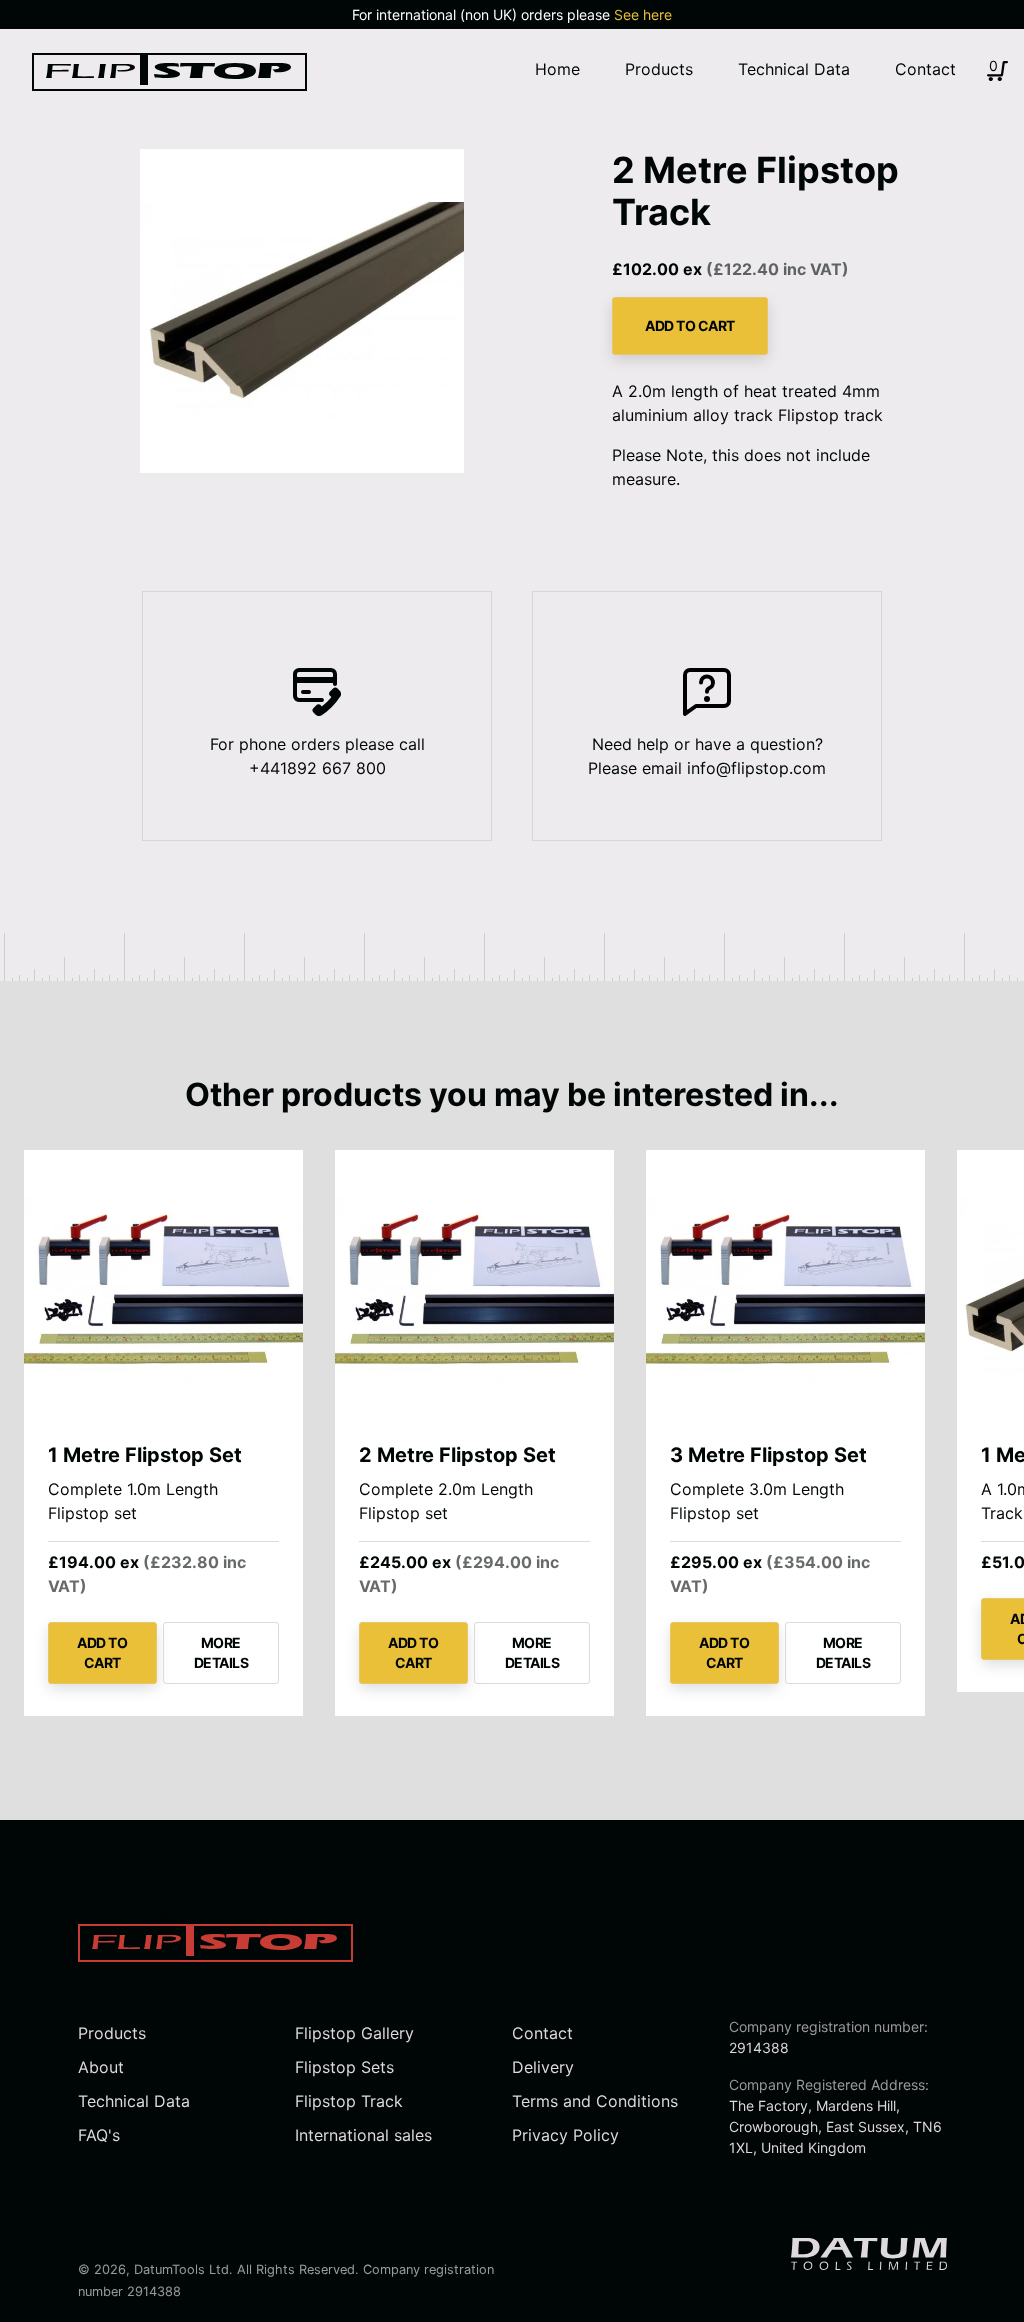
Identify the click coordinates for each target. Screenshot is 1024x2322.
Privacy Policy (565, 2135)
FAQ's (99, 2135)
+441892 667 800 (317, 768)
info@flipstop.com (756, 768)
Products (112, 2033)
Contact (542, 2033)
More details (221, 1652)
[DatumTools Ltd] (169, 85)
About (101, 2067)
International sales (363, 2135)
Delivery (543, 2067)
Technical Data (134, 2101)
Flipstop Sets (344, 2067)
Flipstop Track (349, 2101)
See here (643, 14)
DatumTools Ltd (181, 2269)
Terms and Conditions (595, 2101)
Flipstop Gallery (354, 2033)
